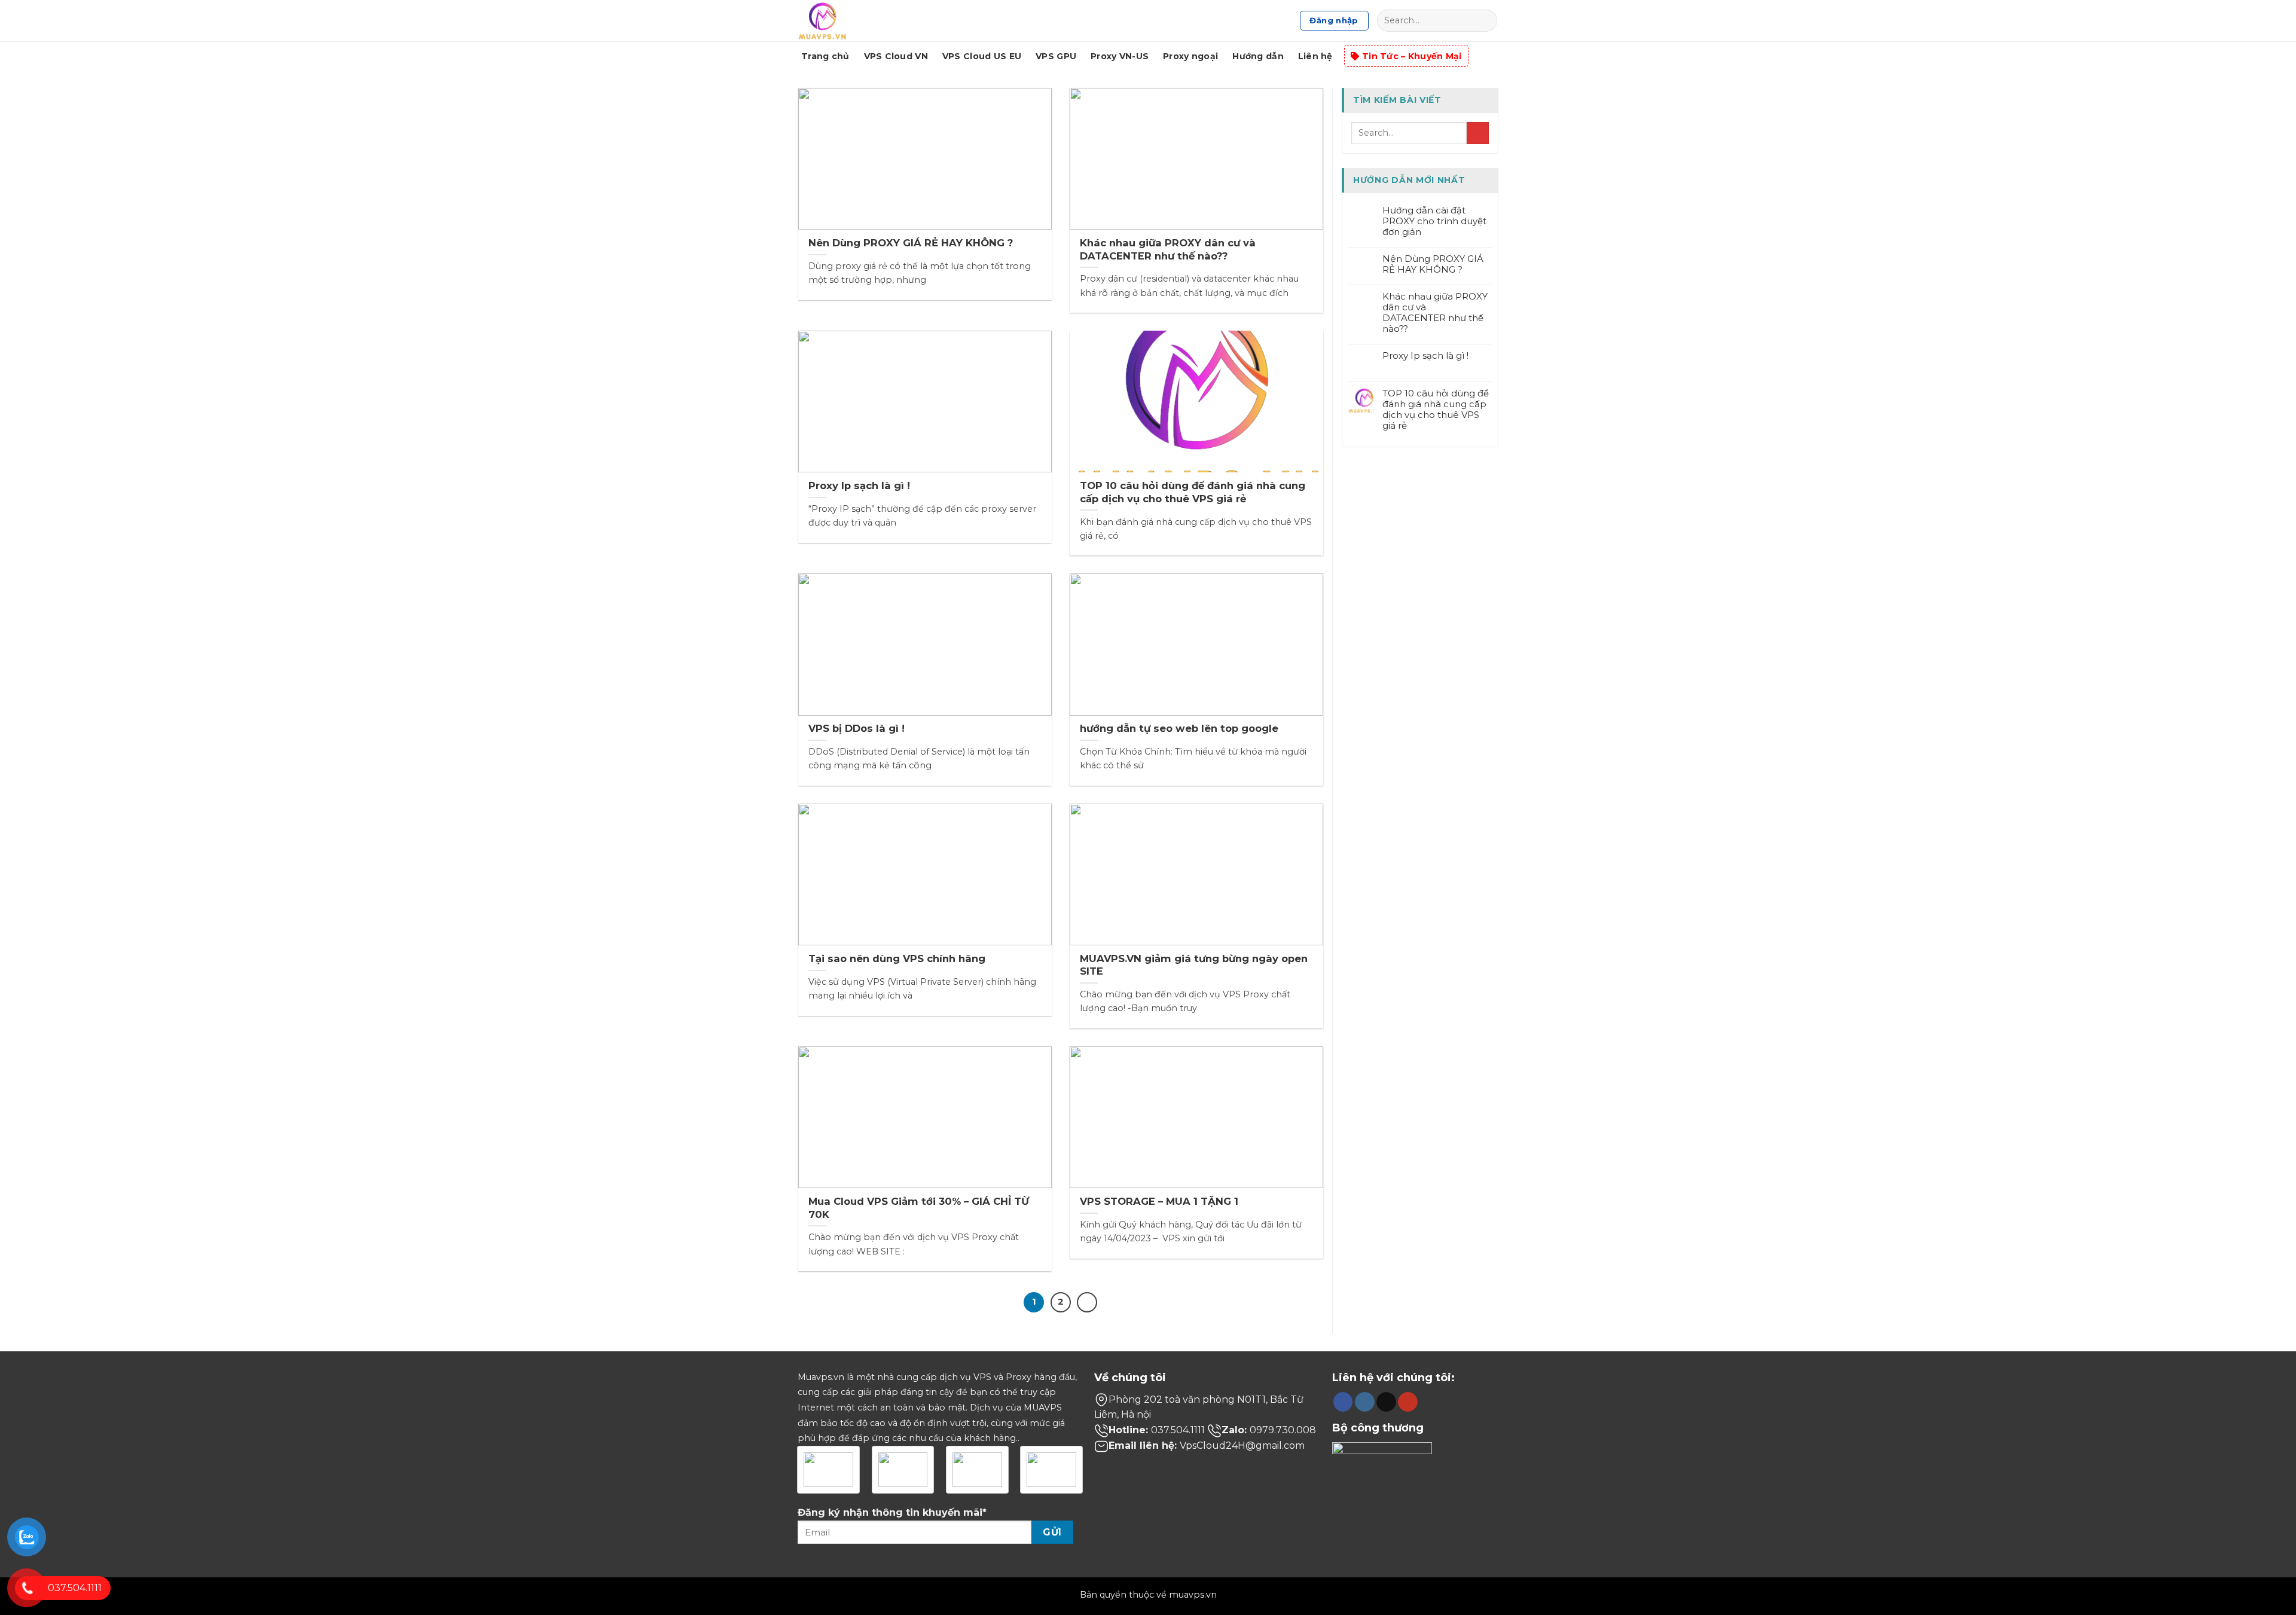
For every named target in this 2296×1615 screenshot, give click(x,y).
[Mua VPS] (842, 21)
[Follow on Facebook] (1343, 1402)
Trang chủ (825, 56)
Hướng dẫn (1258, 56)
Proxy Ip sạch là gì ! (1425, 356)
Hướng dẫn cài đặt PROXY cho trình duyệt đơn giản (1434, 221)
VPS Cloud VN (896, 56)
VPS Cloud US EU (982, 56)
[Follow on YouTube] (1408, 1402)
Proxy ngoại (1190, 56)
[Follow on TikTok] (1386, 1402)
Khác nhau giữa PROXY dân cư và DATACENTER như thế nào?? (1435, 313)
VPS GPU (1056, 56)
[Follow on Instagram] (1365, 1402)
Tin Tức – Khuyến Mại (1412, 56)
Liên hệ (1315, 56)
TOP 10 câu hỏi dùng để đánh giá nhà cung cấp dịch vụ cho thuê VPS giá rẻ (1436, 410)
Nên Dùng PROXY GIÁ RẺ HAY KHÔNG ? (1433, 264)
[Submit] (1485, 21)
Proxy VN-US (1120, 56)
